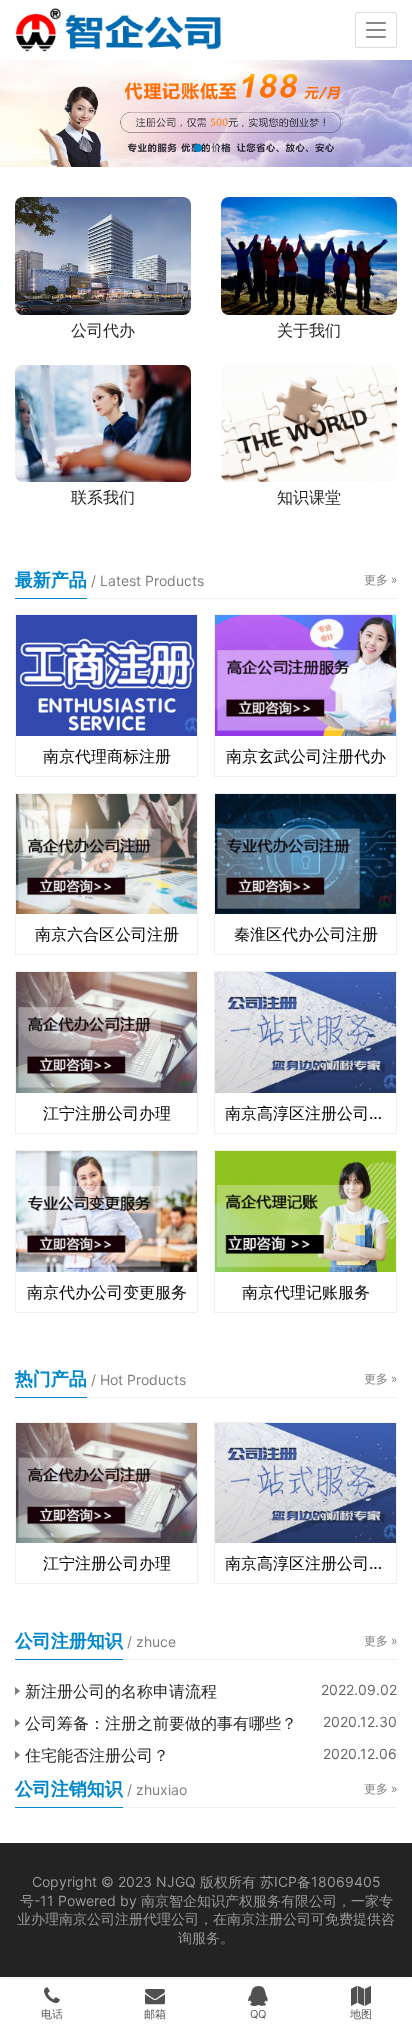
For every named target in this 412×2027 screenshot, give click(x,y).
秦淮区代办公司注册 (306, 934)
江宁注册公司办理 (107, 1113)
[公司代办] (103, 255)
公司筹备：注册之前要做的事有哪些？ (161, 1723)
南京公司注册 (101, 1918)
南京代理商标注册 (107, 756)
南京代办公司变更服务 (107, 1292)
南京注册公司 (269, 1918)
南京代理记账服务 (306, 1292)
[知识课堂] (309, 423)
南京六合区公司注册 (107, 934)
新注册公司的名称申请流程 (121, 1691)
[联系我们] (103, 423)
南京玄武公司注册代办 (306, 756)
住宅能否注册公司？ (97, 1755)
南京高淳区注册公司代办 (305, 1113)
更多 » (380, 579)
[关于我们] (309, 255)
